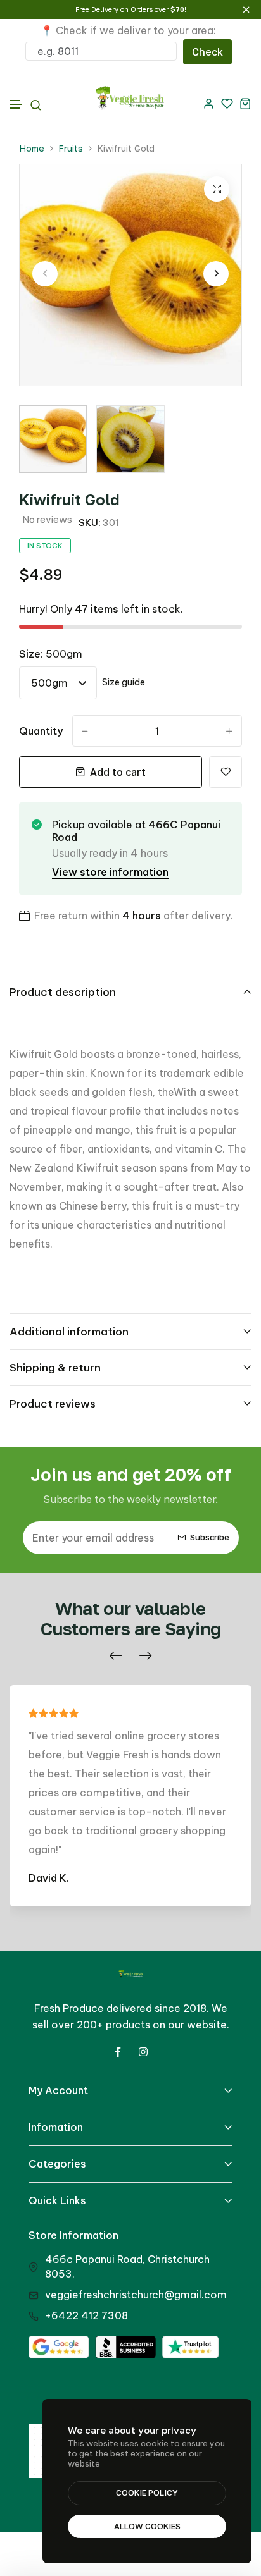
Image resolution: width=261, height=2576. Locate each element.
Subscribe (210, 1537)
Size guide (124, 683)
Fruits (71, 148)
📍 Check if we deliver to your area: (128, 30)
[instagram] (143, 2052)
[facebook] (118, 2052)
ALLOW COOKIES (147, 2526)
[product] (217, 189)
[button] (16, 105)
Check (207, 52)
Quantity (41, 731)
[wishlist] (227, 103)
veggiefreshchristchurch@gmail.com (136, 2295)
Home (32, 148)
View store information (110, 872)
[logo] (130, 103)
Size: (51, 654)
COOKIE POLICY (147, 2493)
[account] (209, 103)
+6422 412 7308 (86, 2315)
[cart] (245, 103)
